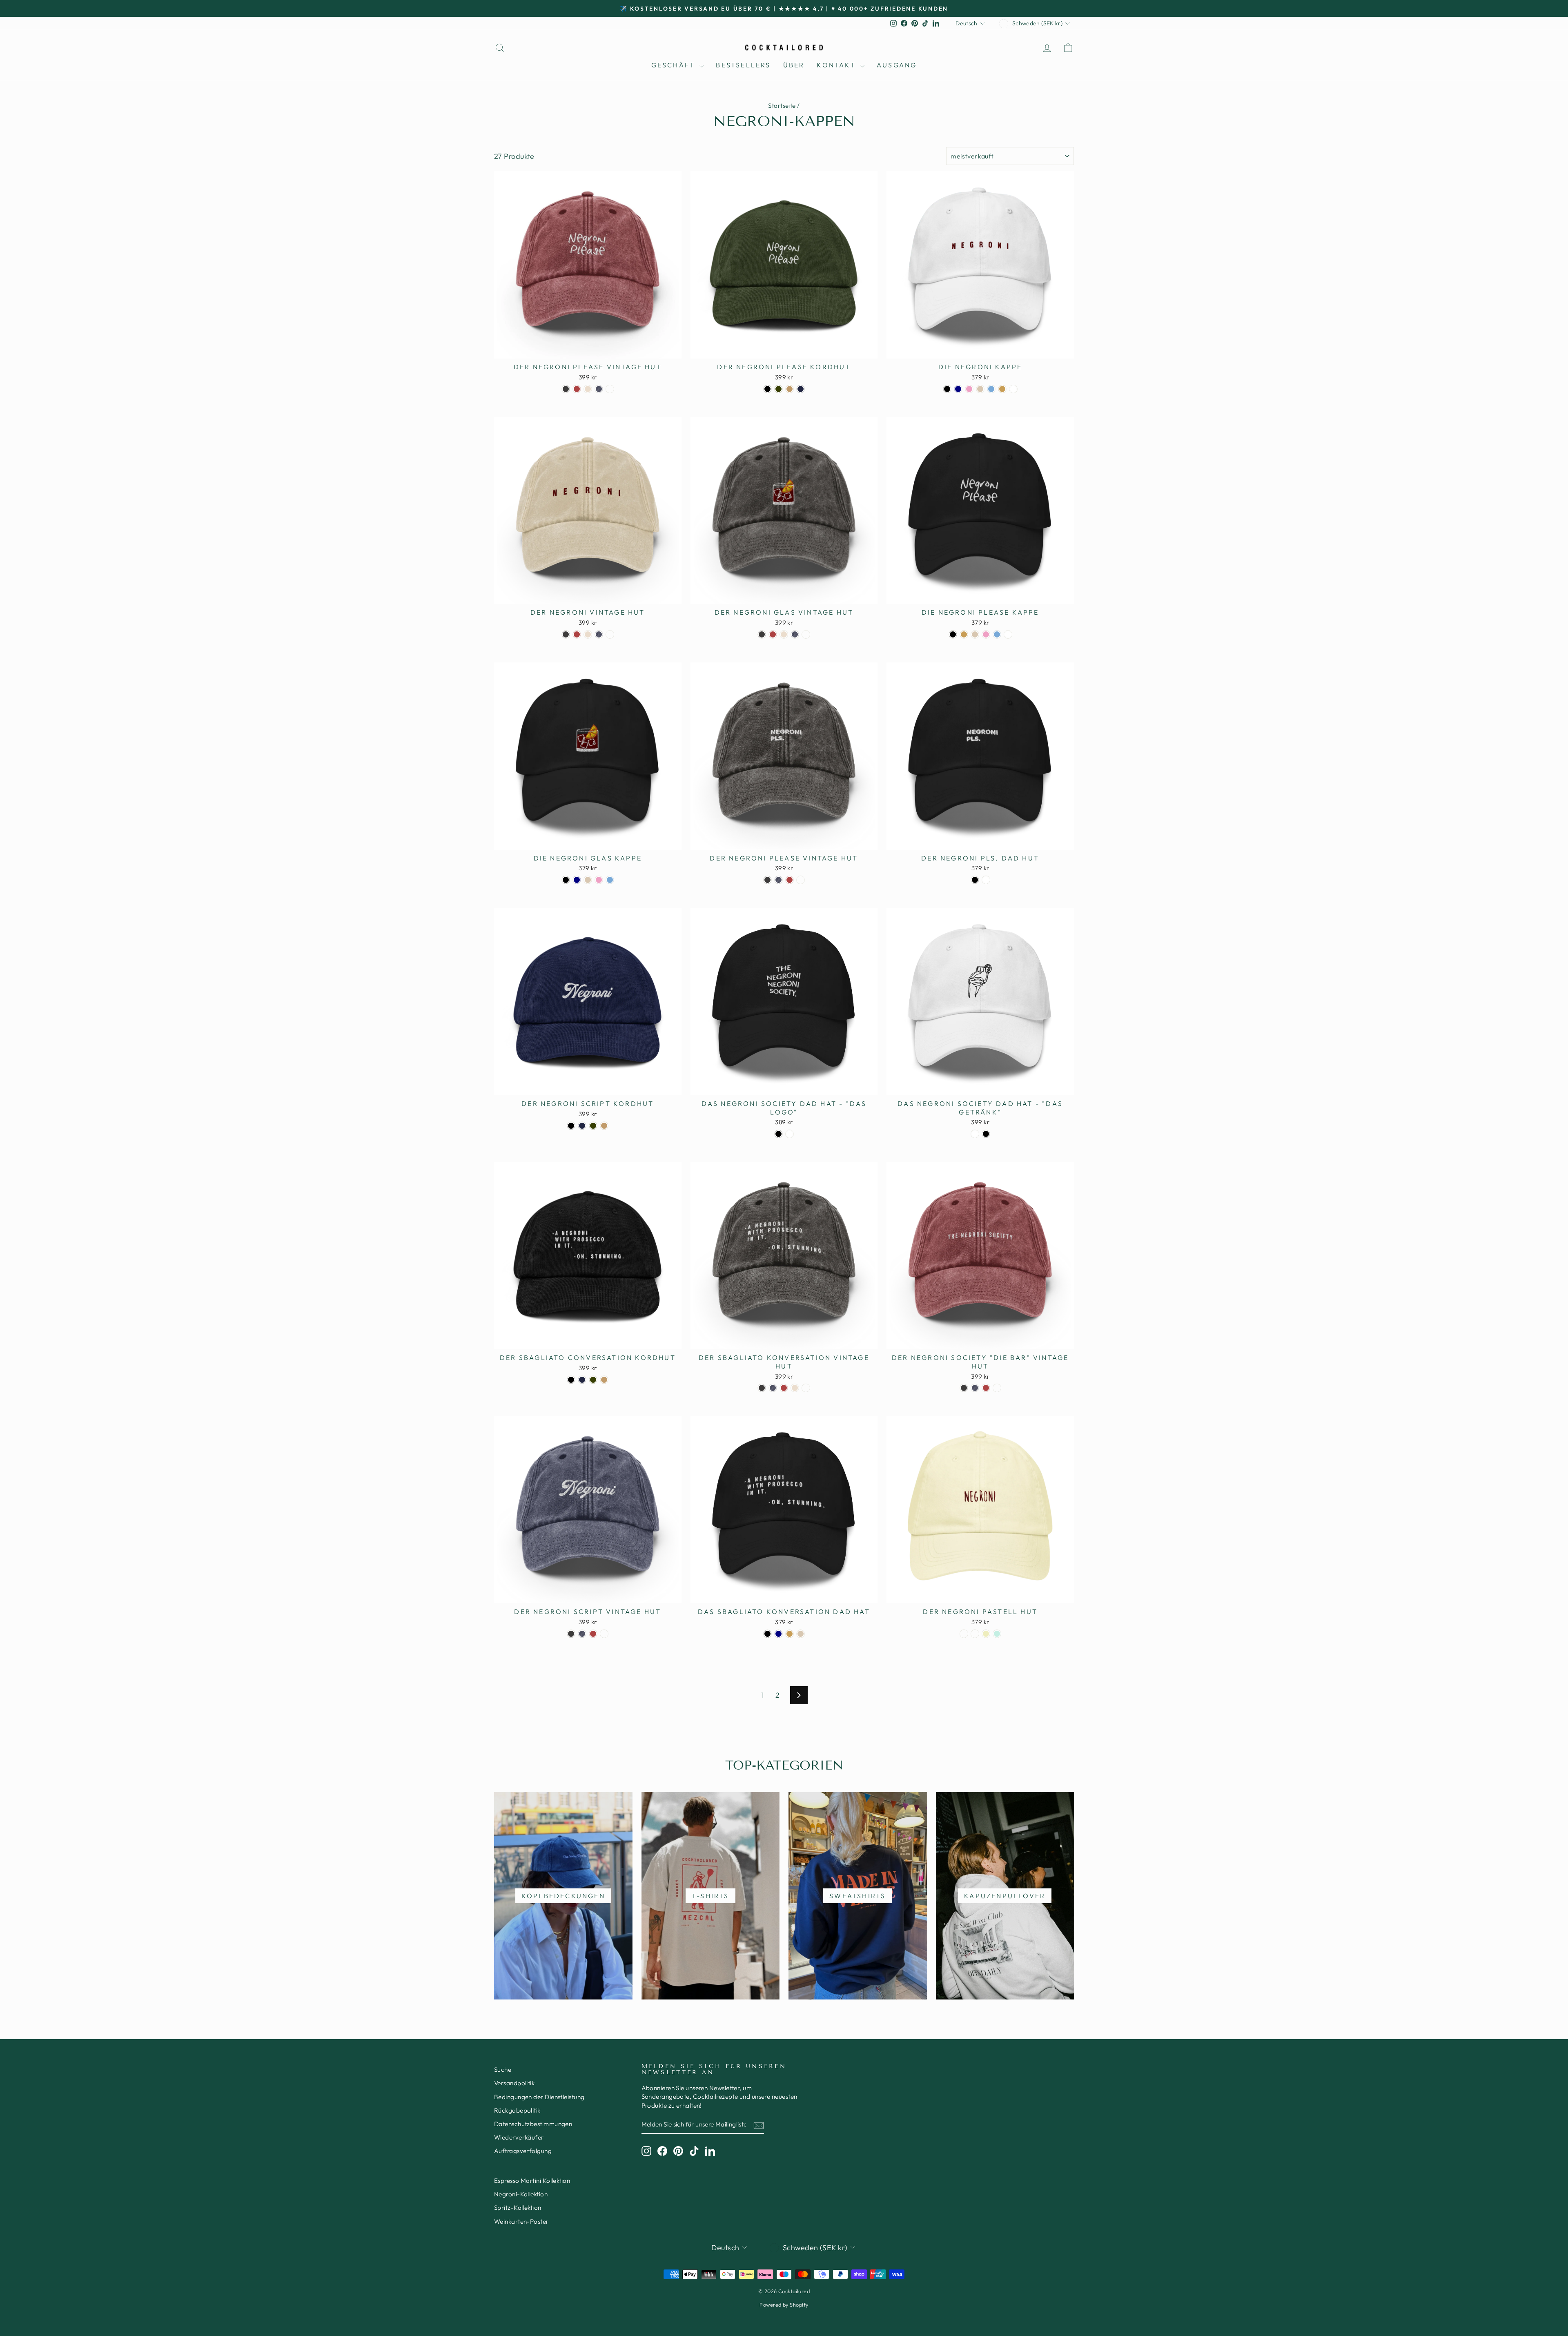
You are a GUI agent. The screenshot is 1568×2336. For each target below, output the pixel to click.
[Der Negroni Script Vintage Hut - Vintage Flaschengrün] (604, 1634)
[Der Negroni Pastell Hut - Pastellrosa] (975, 1634)
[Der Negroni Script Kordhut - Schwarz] (571, 1126)
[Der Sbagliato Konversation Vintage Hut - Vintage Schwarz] (762, 1388)
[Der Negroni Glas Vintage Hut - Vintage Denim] (795, 634)
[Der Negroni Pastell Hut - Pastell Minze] (997, 1634)
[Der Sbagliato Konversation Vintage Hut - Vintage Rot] (784, 1388)
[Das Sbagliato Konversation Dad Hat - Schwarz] (767, 1634)
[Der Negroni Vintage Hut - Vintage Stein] (588, 634)
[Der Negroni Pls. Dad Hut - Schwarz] (975, 880)
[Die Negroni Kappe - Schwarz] (947, 389)
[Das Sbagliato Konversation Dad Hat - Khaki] (790, 1634)
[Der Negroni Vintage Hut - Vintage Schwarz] (566, 634)
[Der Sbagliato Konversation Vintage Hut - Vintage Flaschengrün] (806, 1388)
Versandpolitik (514, 2083)
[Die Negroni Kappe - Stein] (980, 389)
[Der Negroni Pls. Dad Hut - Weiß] (986, 880)
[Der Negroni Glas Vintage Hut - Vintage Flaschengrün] (806, 634)
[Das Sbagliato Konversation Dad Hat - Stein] (801, 1634)
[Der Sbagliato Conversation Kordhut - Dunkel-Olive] (593, 1380)
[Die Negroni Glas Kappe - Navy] (577, 880)
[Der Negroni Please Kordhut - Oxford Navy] (801, 389)
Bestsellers (743, 65)
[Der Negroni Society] (964, 1388)
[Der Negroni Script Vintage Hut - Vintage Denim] (582, 1634)
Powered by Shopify (784, 2305)
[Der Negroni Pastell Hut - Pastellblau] (964, 1634)
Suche (503, 2070)
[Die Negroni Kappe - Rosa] (969, 389)
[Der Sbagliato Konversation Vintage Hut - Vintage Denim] (773, 1388)
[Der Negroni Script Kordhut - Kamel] (604, 1126)
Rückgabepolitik (517, 2110)
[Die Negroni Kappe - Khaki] (1002, 389)
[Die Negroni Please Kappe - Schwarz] (953, 634)
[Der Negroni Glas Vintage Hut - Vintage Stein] (784, 634)
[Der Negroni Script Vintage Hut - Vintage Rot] (593, 1634)
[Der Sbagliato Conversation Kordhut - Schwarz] (571, 1380)
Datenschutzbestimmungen (533, 2124)
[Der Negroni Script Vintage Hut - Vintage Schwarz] (571, 1634)
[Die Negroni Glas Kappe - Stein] (588, 880)
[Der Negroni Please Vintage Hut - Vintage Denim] (599, 389)
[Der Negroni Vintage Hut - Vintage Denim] (599, 634)
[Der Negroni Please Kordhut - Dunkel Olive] (778, 389)
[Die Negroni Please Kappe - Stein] (975, 634)
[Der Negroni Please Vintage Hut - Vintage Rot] (577, 389)
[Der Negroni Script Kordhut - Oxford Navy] (582, 1126)
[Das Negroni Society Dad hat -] (778, 1134)
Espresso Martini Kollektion (532, 2181)
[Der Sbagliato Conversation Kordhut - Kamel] (604, 1380)
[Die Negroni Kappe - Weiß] (1013, 389)
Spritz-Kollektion (518, 2208)
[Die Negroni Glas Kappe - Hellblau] (610, 880)
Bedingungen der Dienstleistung (539, 2097)
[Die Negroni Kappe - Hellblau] (991, 389)
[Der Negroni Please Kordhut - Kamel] (790, 389)
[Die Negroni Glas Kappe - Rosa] (599, 880)
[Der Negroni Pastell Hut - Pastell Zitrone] (986, 1634)
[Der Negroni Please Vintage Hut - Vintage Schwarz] (566, 389)
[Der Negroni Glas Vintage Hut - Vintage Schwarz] (762, 634)
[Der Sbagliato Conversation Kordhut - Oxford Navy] (582, 1380)
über (794, 65)
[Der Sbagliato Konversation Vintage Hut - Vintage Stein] (795, 1388)
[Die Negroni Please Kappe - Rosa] (986, 634)
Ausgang (897, 65)
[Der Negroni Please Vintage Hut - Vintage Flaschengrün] (610, 389)
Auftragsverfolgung (523, 2151)
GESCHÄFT (675, 65)
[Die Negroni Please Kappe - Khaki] (964, 634)
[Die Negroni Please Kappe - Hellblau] (997, 634)
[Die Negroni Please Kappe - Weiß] (1008, 634)
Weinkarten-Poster (521, 2221)
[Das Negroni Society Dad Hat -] (975, 1134)
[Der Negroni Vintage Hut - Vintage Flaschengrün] (610, 634)
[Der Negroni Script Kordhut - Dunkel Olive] (593, 1126)
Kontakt (837, 65)
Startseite (782, 106)
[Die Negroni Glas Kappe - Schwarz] (566, 880)
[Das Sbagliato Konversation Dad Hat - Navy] (778, 1634)
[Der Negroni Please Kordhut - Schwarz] (767, 389)
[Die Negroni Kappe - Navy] (958, 389)
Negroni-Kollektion (521, 2194)
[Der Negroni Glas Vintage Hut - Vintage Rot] (773, 634)
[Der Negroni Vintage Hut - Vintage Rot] (577, 634)
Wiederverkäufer (519, 2137)
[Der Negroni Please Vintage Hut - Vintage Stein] (588, 389)
